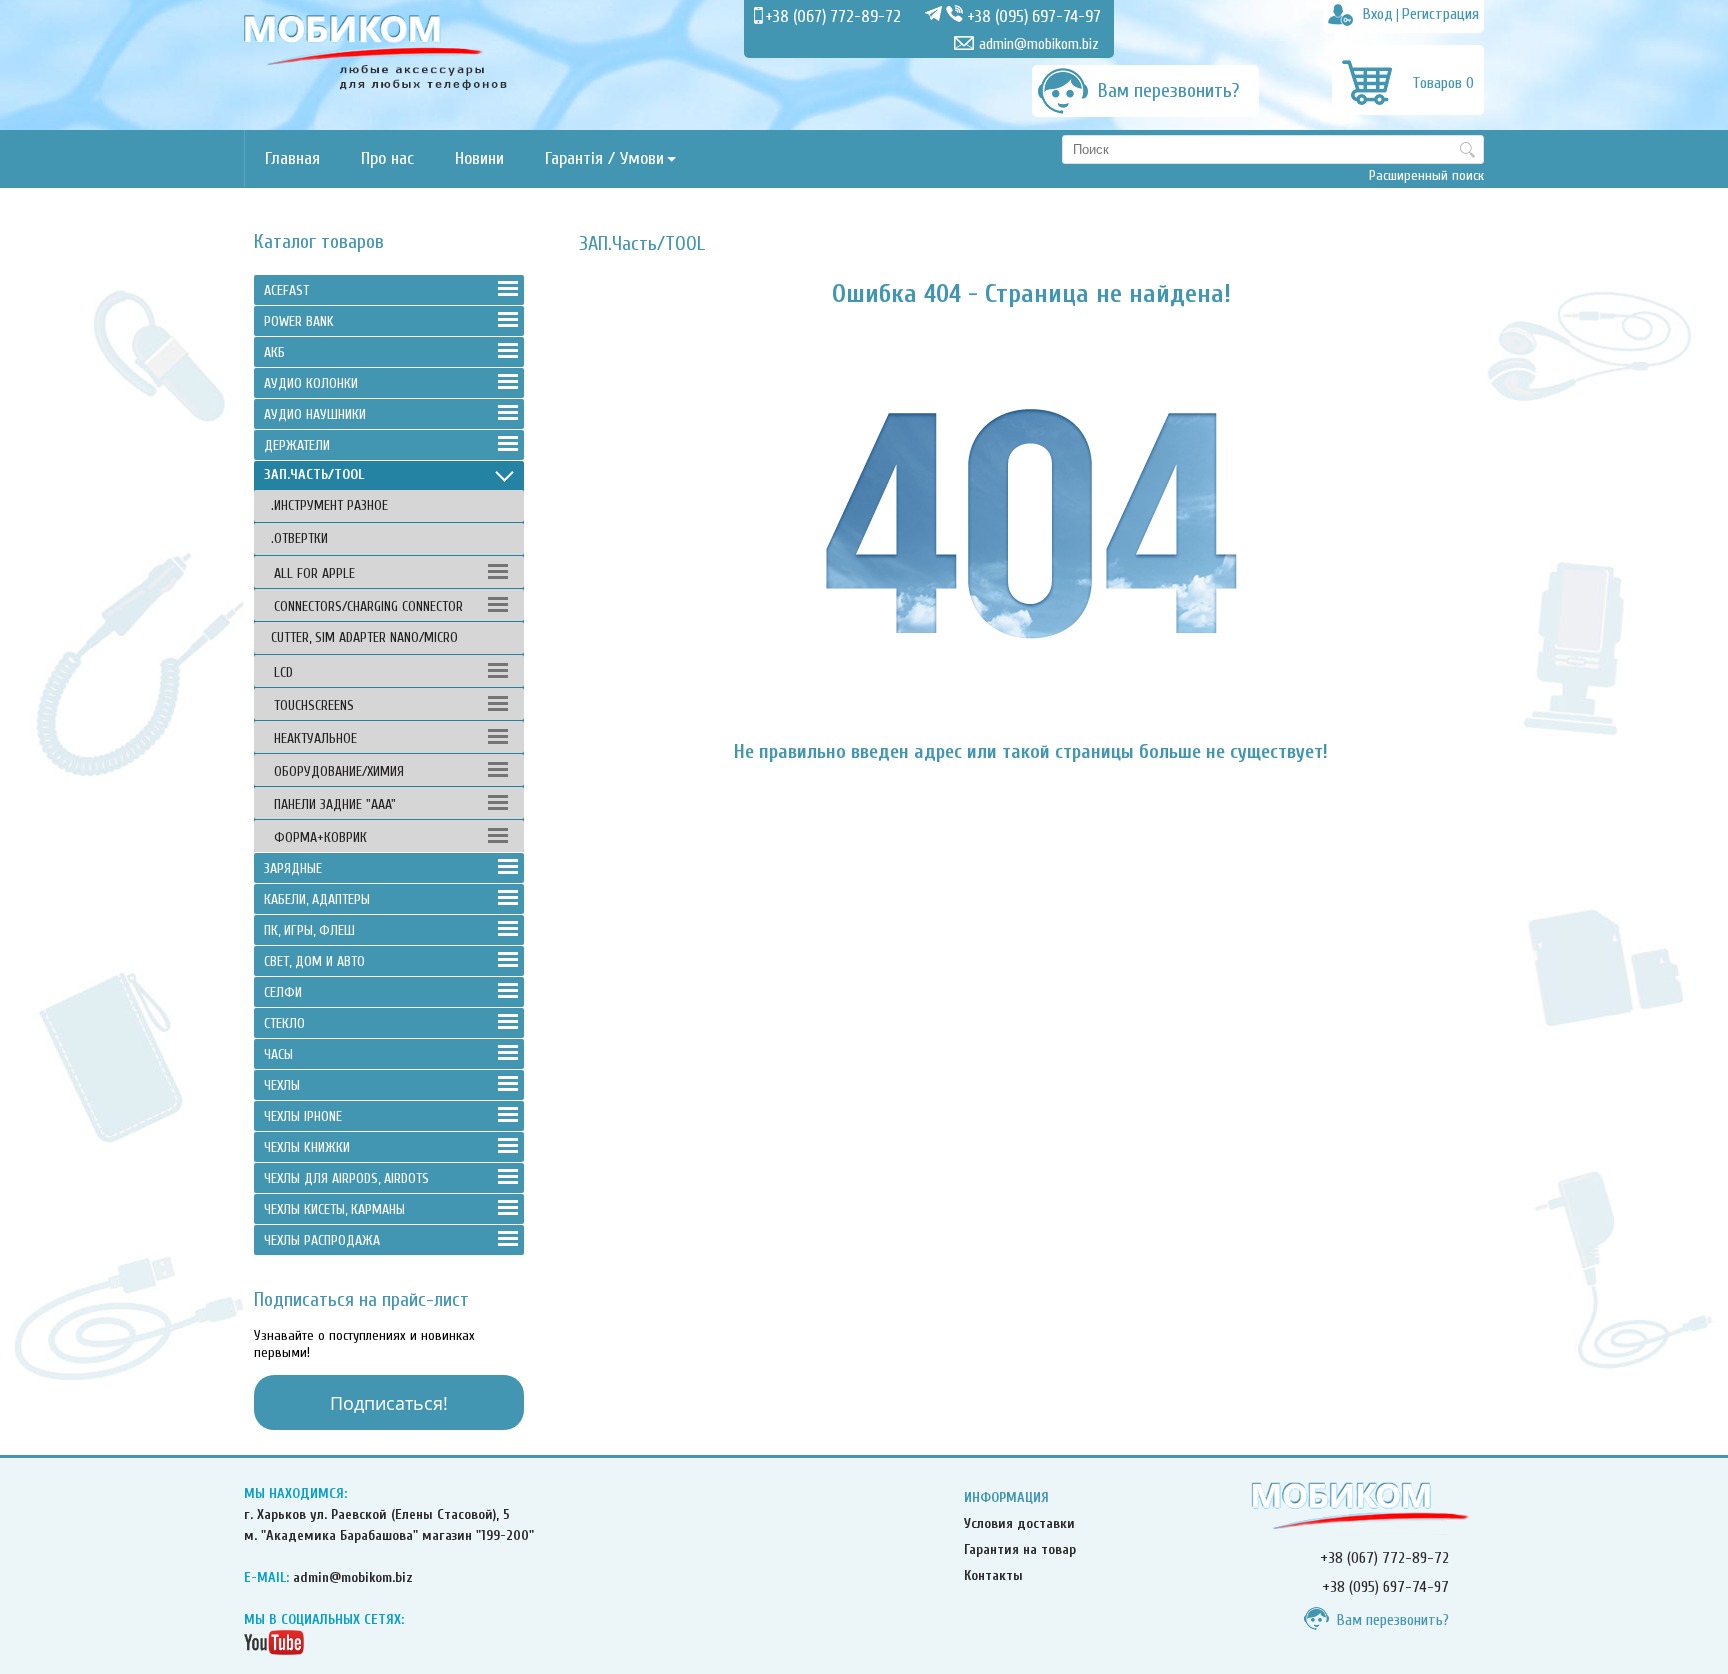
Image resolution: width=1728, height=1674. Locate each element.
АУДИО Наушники (315, 414)
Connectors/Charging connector (368, 606)
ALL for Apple (314, 573)
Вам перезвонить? (1393, 1620)
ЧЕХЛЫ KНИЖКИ (307, 1147)
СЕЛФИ (283, 992)
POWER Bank (299, 321)
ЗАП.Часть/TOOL (314, 474)
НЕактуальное (315, 738)
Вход (1378, 14)
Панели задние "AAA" (335, 804)
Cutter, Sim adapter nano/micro (364, 637)
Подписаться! (389, 1403)
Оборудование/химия (339, 771)
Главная (292, 158)
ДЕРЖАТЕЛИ (297, 445)
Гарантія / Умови (604, 158)
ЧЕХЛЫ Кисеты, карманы (334, 1209)
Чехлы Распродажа (322, 1240)
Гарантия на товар (1020, 1549)
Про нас (387, 158)
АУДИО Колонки (311, 383)
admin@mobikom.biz (1039, 44)
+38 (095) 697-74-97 (1034, 16)
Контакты (993, 1575)
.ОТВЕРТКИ (299, 538)
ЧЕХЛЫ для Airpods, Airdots (346, 1178)
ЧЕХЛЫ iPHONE (303, 1116)
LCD (283, 672)
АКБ (274, 352)
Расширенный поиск (1426, 175)
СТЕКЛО (284, 1023)
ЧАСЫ (278, 1054)
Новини (479, 158)
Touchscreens (314, 705)
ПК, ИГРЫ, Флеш (309, 930)
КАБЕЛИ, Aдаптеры (317, 899)
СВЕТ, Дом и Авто (314, 961)
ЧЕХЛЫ (282, 1085)
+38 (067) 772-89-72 (833, 16)
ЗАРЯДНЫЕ (293, 868)
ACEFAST (286, 290)
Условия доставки (1019, 1523)
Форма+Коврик (320, 837)
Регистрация (1440, 14)
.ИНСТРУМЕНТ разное (329, 505)
